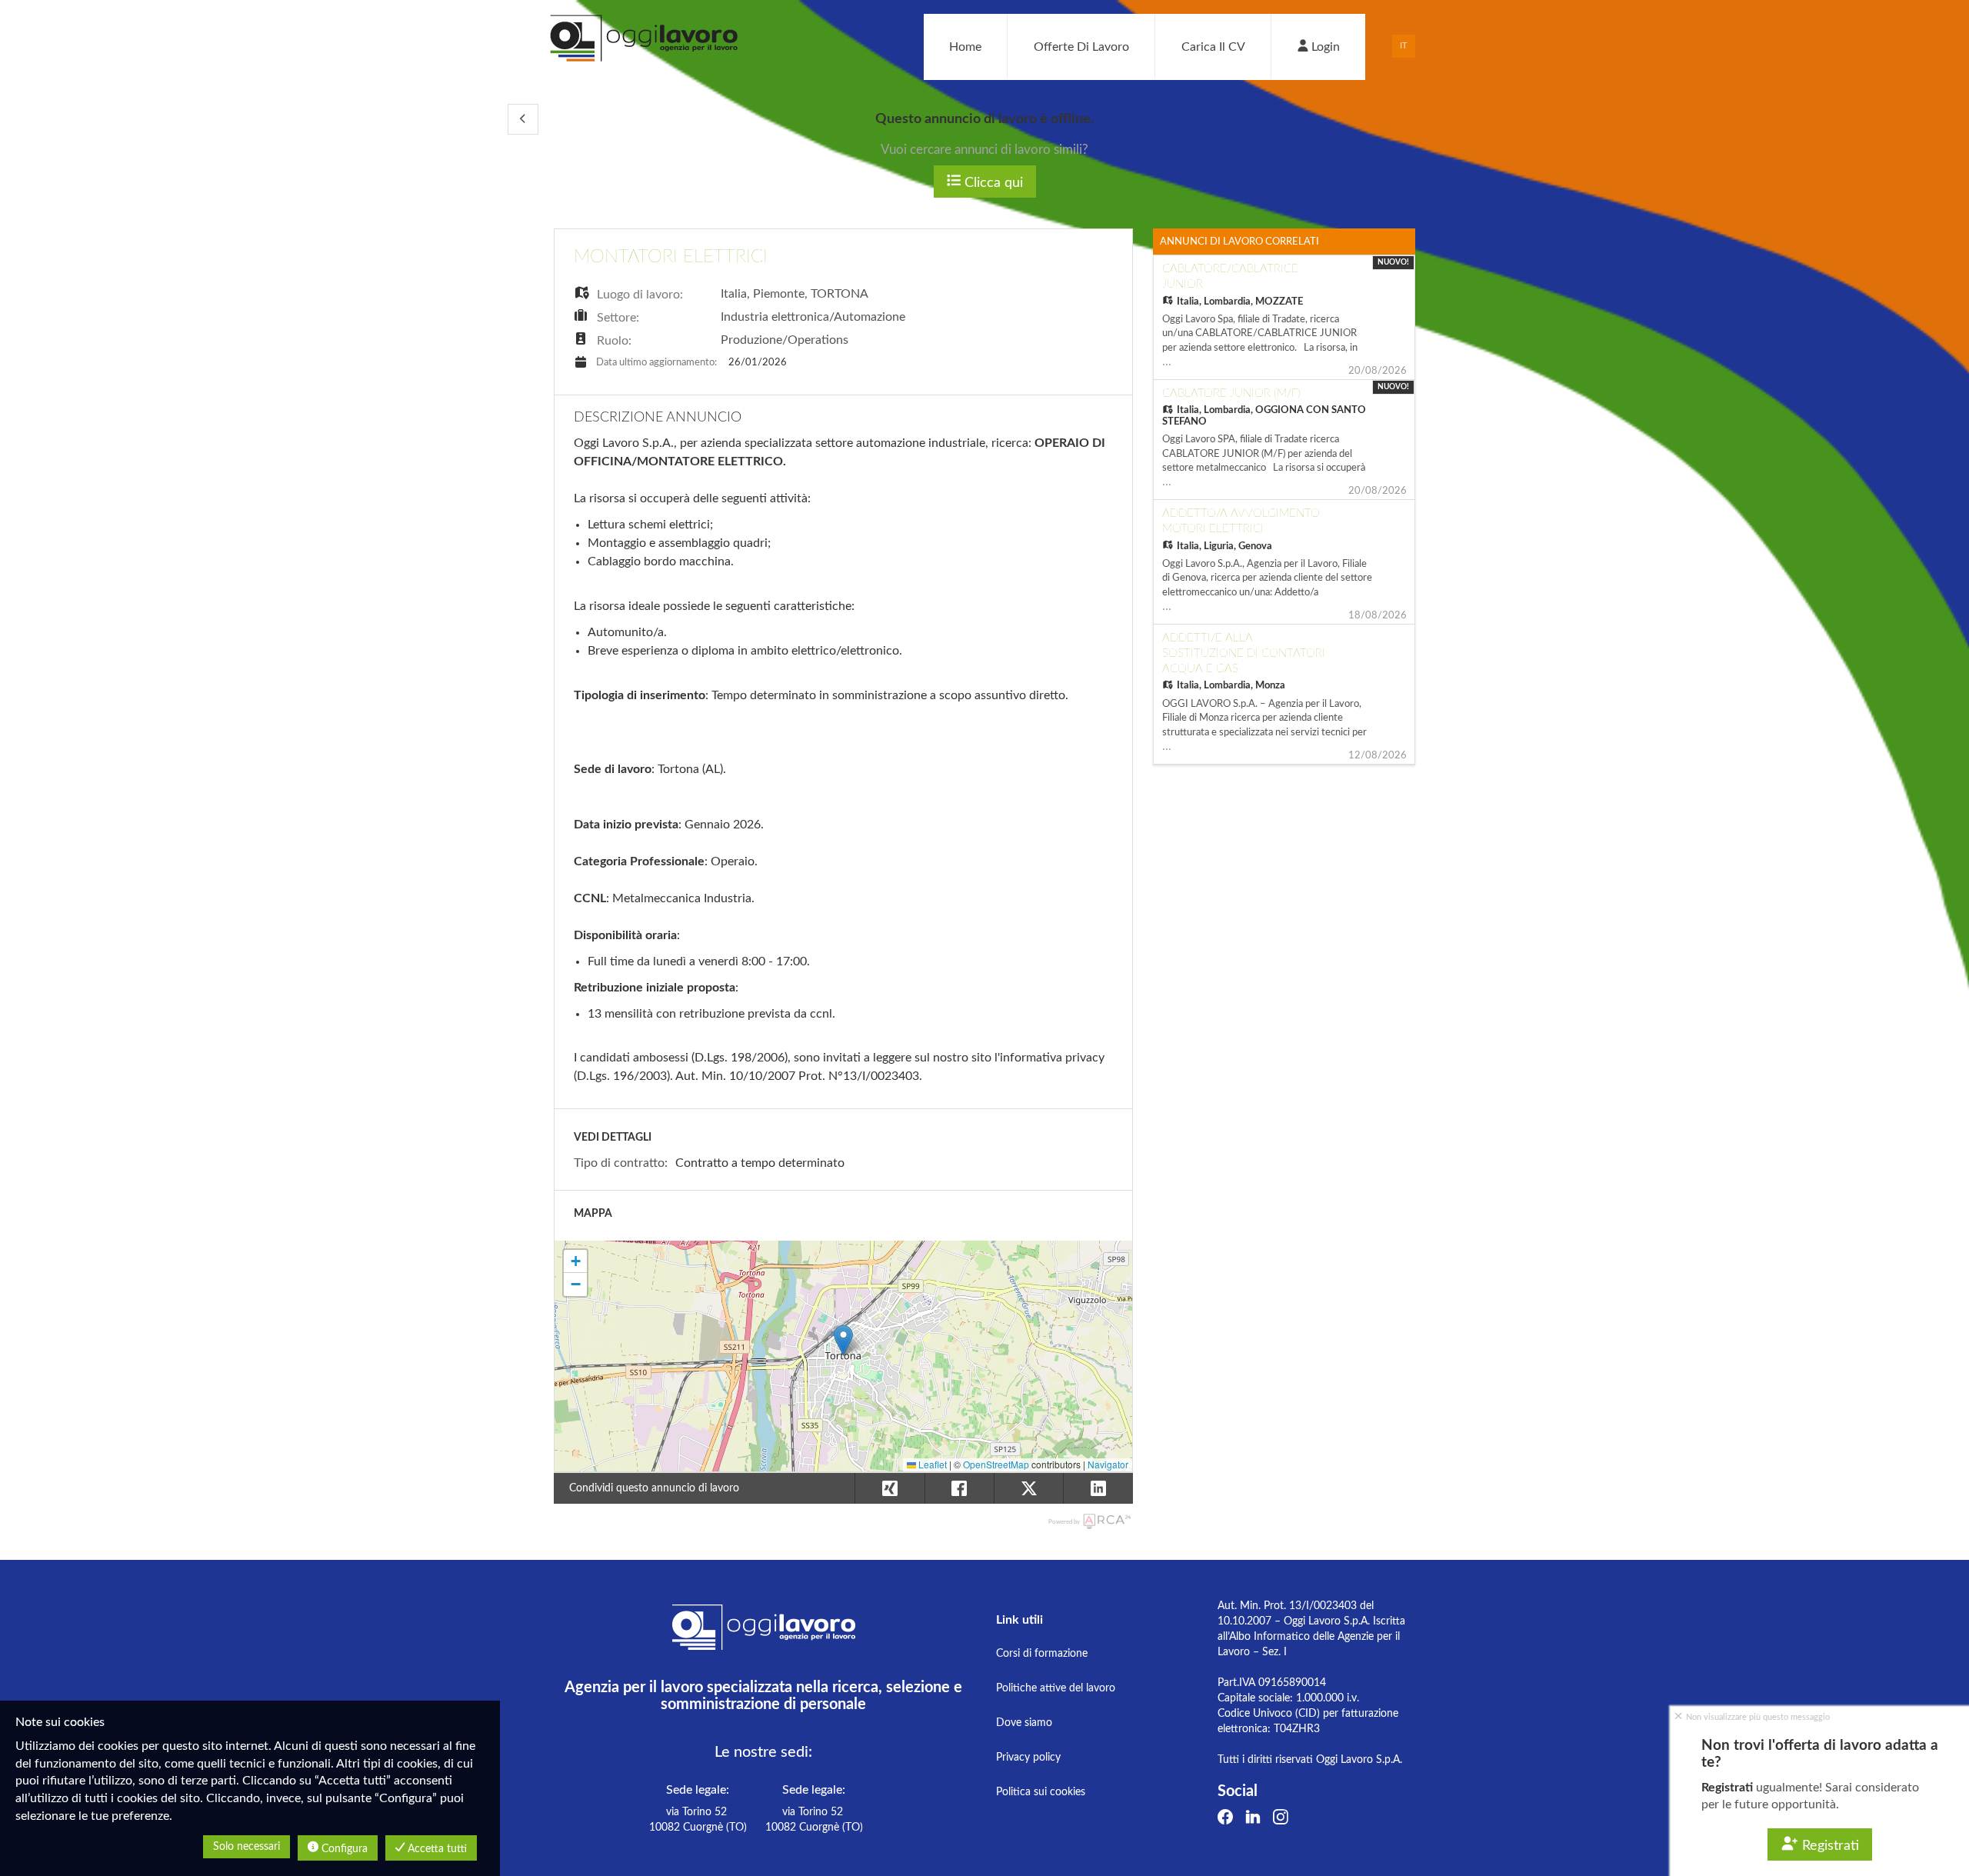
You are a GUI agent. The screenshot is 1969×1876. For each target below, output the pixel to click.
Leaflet (931, 1464)
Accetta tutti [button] (436, 1849)
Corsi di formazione (1042, 1654)
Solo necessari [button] (247, 1847)
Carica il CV (1213, 47)
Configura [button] (343, 1849)
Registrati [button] (1829, 1846)
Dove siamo (1024, 1723)
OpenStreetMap (996, 1464)
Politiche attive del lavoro (1056, 1688)
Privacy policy (1028, 1758)
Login (1324, 47)
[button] (523, 119)
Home (965, 47)
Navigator (1108, 1464)
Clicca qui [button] (992, 183)
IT (1404, 46)
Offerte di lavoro (1081, 47)
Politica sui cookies (1041, 1792)
